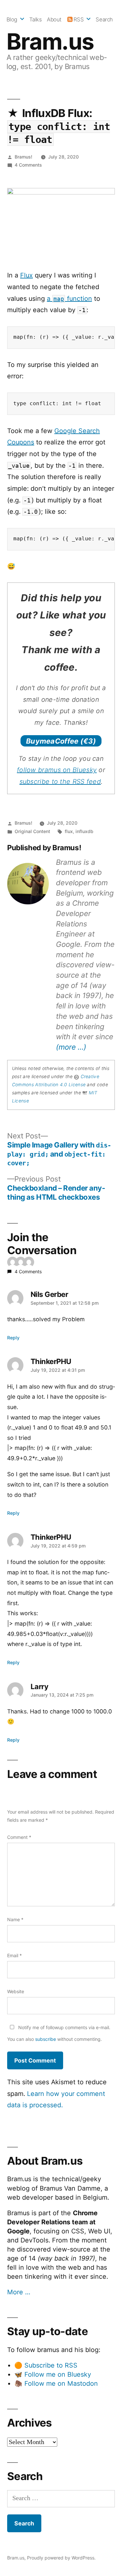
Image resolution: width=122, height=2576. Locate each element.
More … (19, 2292)
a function (69, 299)
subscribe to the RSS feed (60, 782)
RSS (79, 19)
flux (69, 831)
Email (14, 1955)
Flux (27, 275)
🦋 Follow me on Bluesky (53, 2374)
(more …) (71, 1047)
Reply (13, 1338)
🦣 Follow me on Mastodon (56, 2383)
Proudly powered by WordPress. (61, 2558)
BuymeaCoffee (61, 741)
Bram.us (50, 41)
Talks (36, 19)
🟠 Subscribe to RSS (46, 2365)
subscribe (46, 2039)
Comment (19, 1837)
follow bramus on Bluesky (57, 770)
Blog (12, 19)
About (54, 19)
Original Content (32, 831)
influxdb (84, 831)
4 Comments (28, 165)
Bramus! (23, 157)
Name (15, 1919)
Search (104, 19)
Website (16, 1991)
